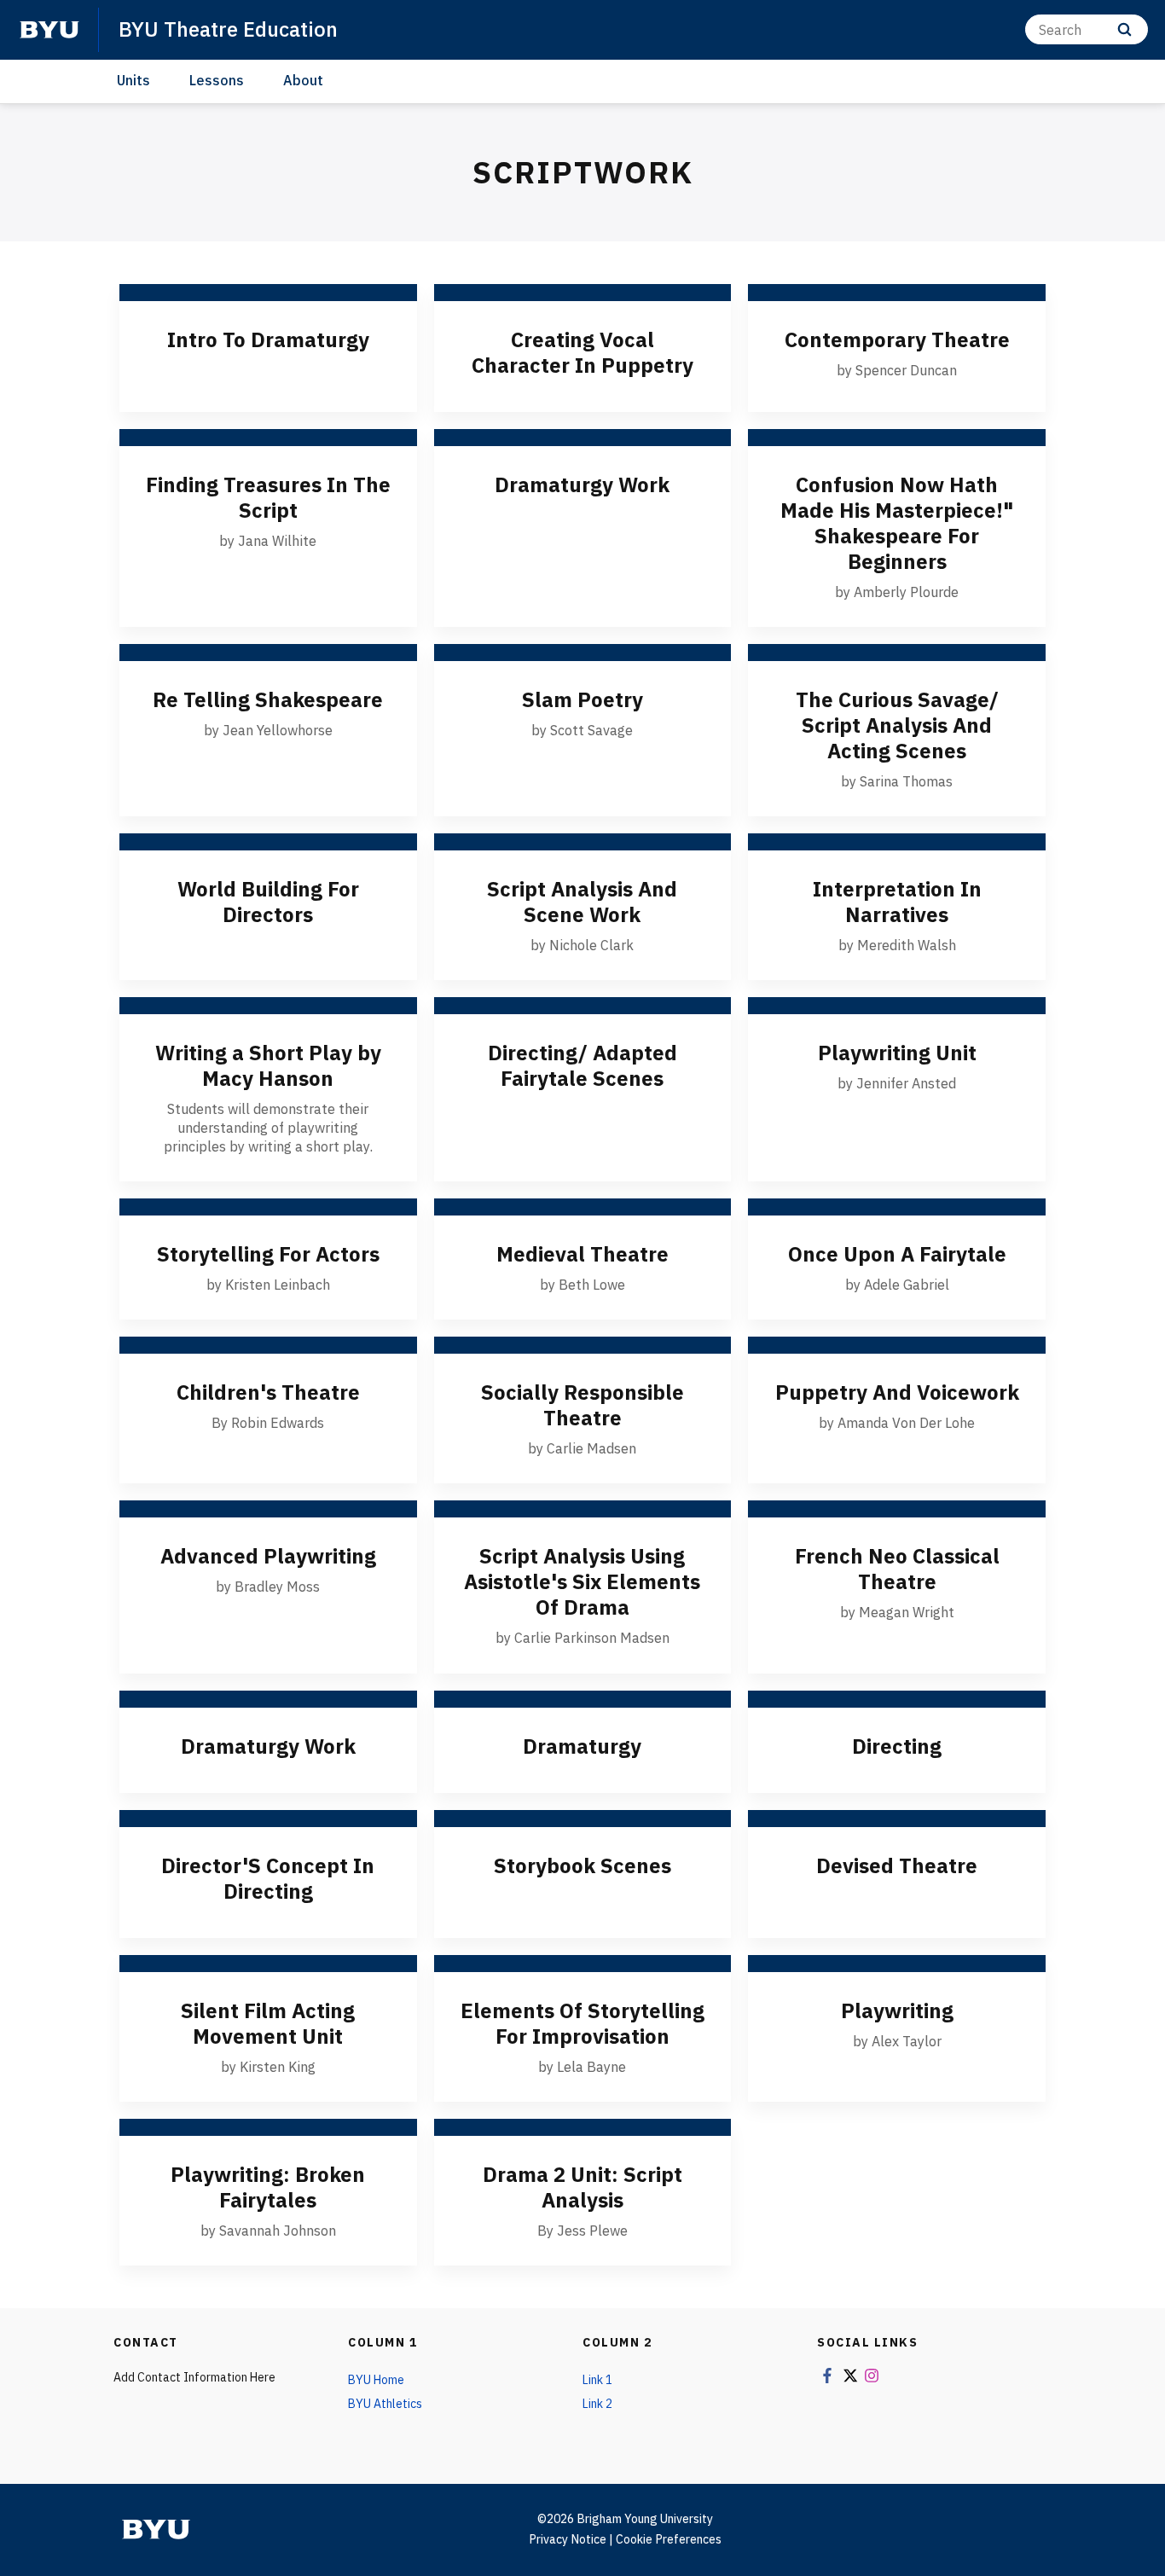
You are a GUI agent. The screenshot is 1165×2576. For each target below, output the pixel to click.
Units (133, 80)
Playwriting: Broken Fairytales (268, 2187)
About (303, 80)
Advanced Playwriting (268, 1556)
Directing (897, 1746)
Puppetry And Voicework (897, 1392)
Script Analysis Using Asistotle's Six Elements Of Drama (582, 1581)
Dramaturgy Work (582, 484)
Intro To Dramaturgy (268, 339)
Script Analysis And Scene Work (582, 902)
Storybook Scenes (582, 1865)
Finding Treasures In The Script (268, 497)
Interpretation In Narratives (897, 902)
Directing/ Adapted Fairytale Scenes (582, 1065)
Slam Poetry (582, 699)
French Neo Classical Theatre (897, 1569)
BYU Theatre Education (228, 29)
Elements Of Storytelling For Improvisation (582, 2023)
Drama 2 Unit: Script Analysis (582, 2187)
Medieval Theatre (582, 1254)
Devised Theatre (897, 1865)
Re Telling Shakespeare (268, 699)
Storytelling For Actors (268, 1254)
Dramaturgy (582, 1746)
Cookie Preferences (669, 2539)
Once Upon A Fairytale (897, 1254)
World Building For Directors (268, 902)
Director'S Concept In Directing (268, 1878)
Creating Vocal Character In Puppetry (582, 352)
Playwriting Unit (897, 1053)
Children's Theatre (268, 1392)
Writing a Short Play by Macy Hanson (268, 1065)
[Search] (1124, 29)
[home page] (49, 30)
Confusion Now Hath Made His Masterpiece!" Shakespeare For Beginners (897, 523)
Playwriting (897, 2010)
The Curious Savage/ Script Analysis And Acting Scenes (897, 725)
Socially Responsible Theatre (582, 1405)
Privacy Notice (568, 2539)
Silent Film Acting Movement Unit (268, 2023)
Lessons (217, 80)
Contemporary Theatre (897, 339)
